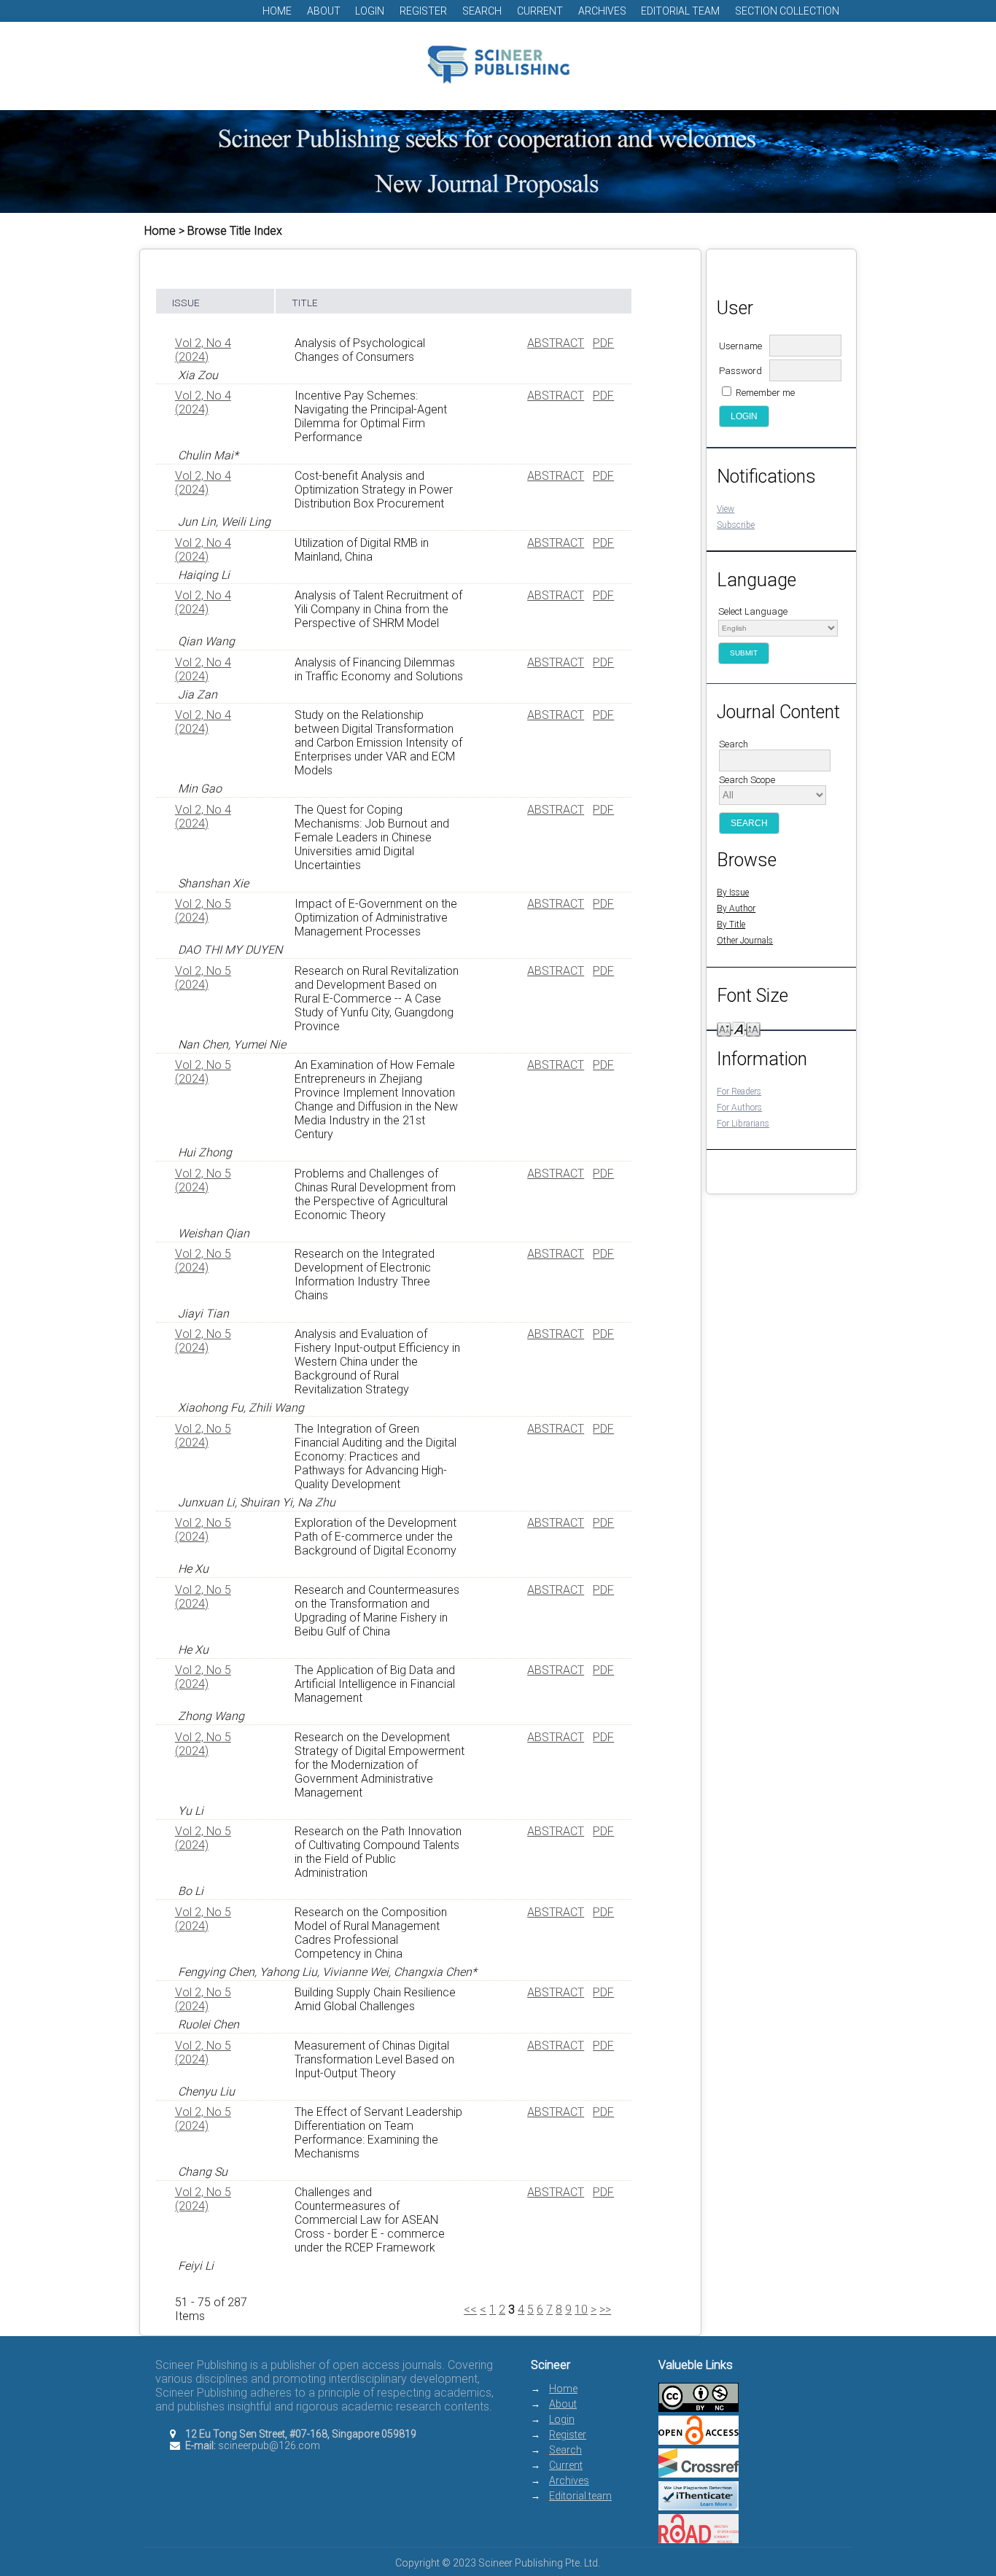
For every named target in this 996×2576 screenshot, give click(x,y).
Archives (602, 11)
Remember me (765, 393)
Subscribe (736, 525)
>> (605, 2310)
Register (423, 11)
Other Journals (745, 941)
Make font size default (739, 1028)
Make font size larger (753, 1028)
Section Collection (787, 11)
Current (540, 11)
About (324, 11)
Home (277, 11)
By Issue (733, 892)
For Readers (739, 1092)
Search (482, 11)
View (725, 509)
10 (581, 2310)
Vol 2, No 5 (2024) (203, 911)
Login (370, 11)
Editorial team (680, 11)
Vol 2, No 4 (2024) (203, 350)
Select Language (753, 611)
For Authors (739, 1108)
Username (740, 346)
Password (740, 371)
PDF (603, 343)
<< (470, 2310)
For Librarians (743, 1124)
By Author (736, 908)
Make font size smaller (724, 1028)
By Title (731, 925)
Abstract (556, 343)
